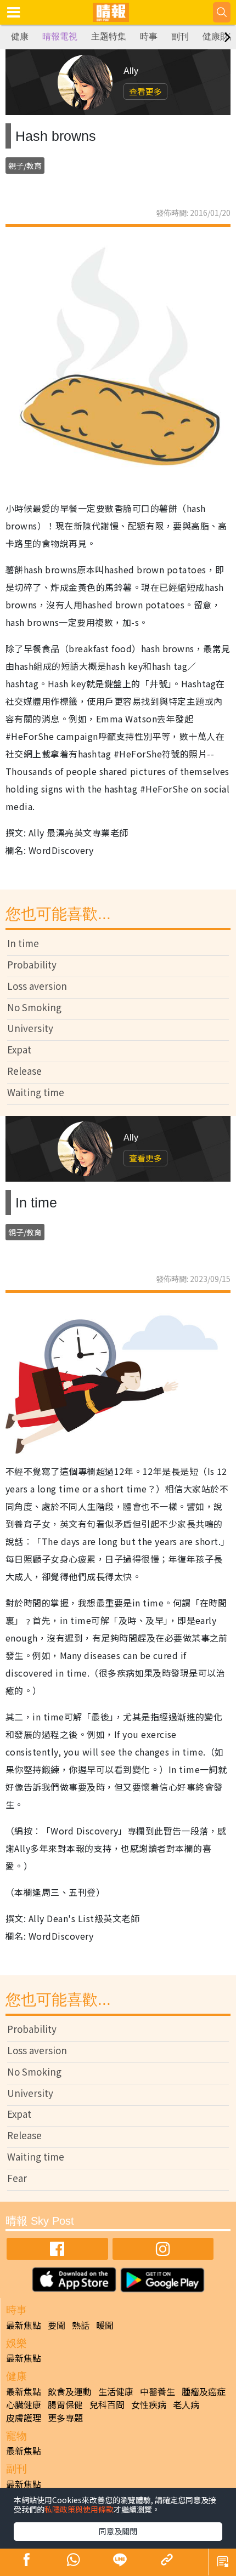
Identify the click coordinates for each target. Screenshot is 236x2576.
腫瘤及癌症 (204, 2391)
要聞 (57, 2325)
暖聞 (105, 2325)
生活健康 (116, 2391)
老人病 (186, 2404)
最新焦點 (24, 2325)
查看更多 (145, 91)
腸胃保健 (65, 2404)
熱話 (81, 2325)
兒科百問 (107, 2404)
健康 (20, 36)
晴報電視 (60, 36)
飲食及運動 (70, 2391)
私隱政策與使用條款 (79, 2509)
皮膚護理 (24, 2418)
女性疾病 (149, 2404)
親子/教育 (25, 166)
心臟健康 (24, 2404)
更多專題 (65, 2418)
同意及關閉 (118, 2531)
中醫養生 (158, 2391)
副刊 (180, 36)
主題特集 (109, 36)
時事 (149, 36)
